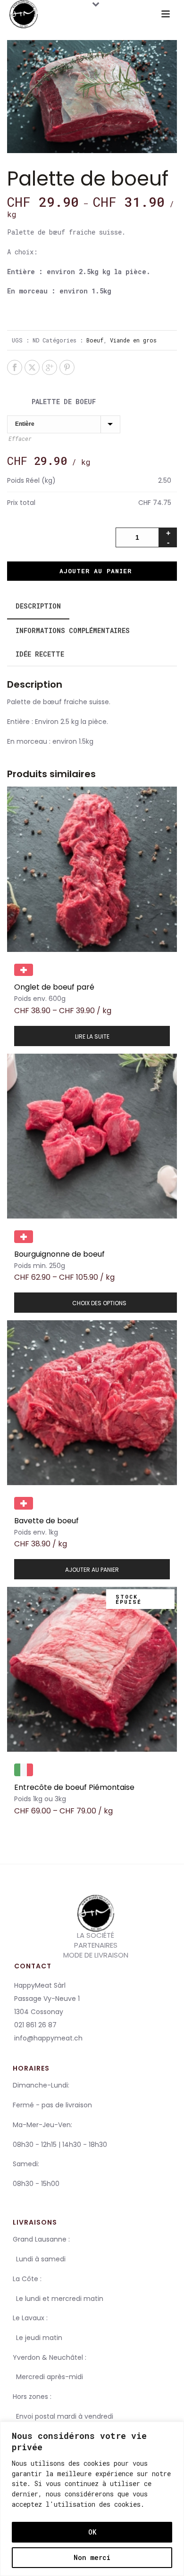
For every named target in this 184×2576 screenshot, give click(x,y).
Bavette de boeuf (46, 1521)
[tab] (38, 606)
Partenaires (96, 1945)
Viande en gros (133, 340)
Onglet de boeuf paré (54, 987)
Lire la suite (92, 1036)
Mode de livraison (96, 1955)
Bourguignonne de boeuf (59, 1254)
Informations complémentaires (73, 630)
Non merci (92, 2557)
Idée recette (40, 654)
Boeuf (95, 340)
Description (38, 606)
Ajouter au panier (96, 571)
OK (92, 2532)
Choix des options (99, 1303)
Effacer (20, 439)
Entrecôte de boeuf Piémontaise (74, 1787)
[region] (92, 2499)
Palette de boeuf (64, 402)
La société (96, 1935)
